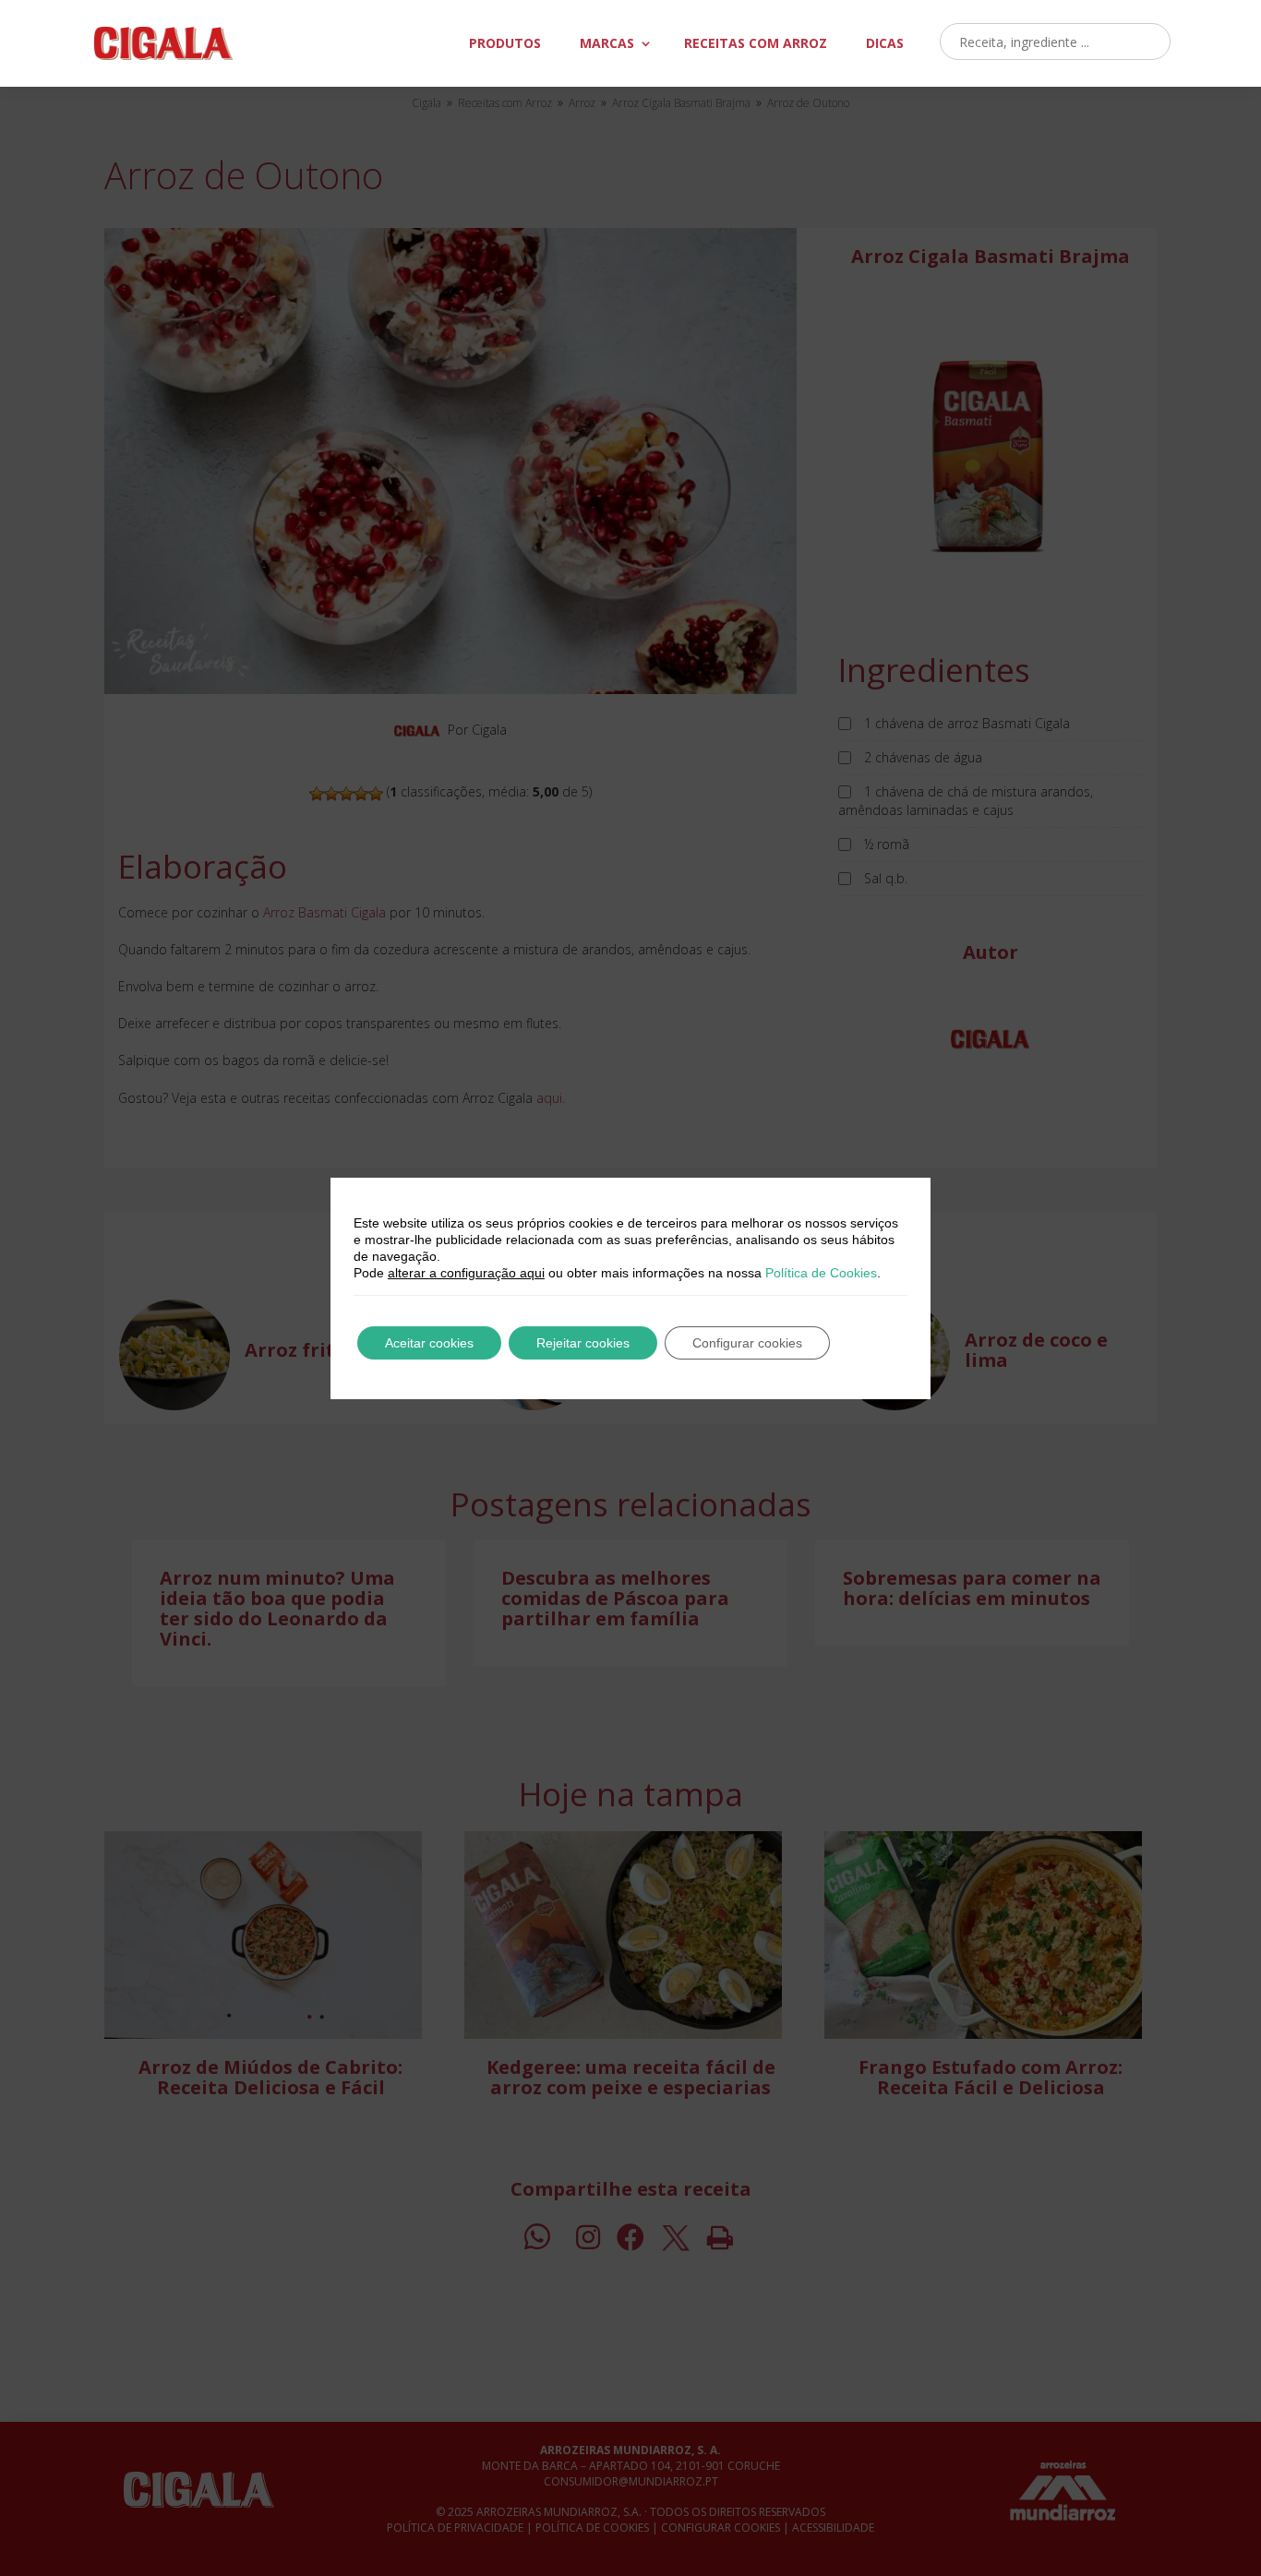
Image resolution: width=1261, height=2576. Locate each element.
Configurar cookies (747, 1343)
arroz (756, 43)
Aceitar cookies (429, 1343)
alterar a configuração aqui (466, 1273)
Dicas (885, 43)
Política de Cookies (821, 1273)
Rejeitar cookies (583, 1343)
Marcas (607, 43)
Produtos (505, 43)
